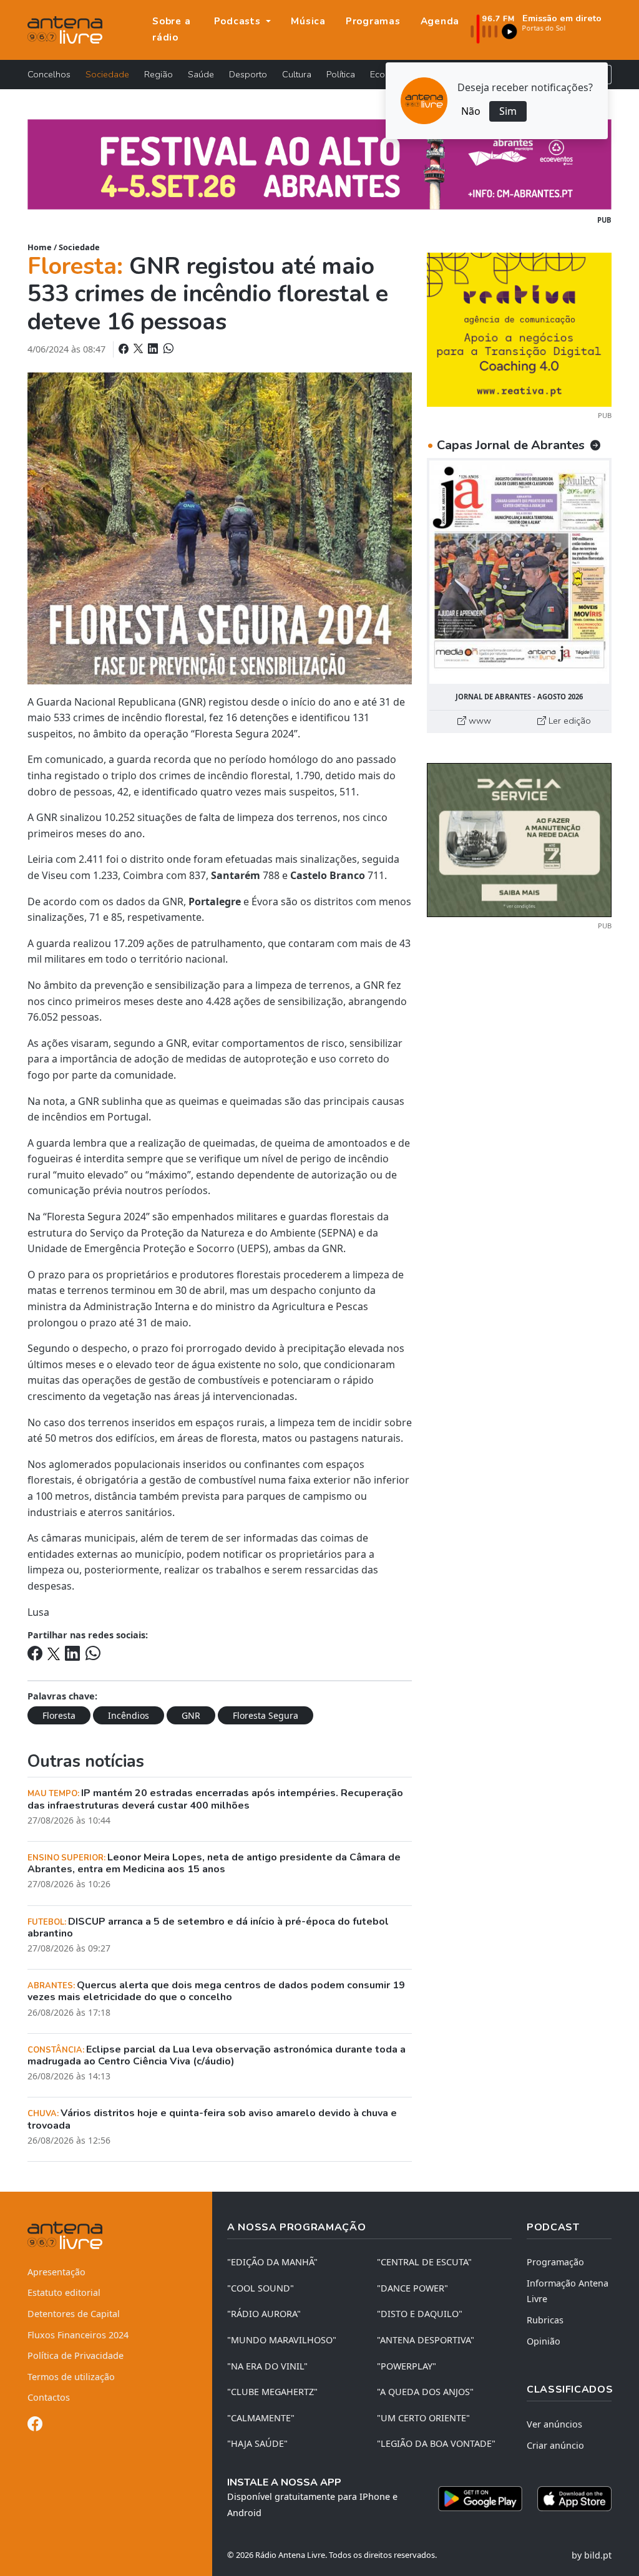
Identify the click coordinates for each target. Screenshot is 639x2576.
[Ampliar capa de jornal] (519, 572)
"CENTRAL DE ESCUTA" (424, 2262)
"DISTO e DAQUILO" (420, 2314)
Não (471, 111)
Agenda (440, 21)
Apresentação (56, 2272)
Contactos (49, 2397)
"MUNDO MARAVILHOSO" (282, 2340)
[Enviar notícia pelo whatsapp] (167, 349)
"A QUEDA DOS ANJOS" (425, 2392)
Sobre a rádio (171, 29)
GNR (191, 1715)
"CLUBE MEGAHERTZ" (272, 2392)
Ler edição (568, 721)
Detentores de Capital (74, 2314)
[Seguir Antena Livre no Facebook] (35, 2426)
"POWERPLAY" (407, 2366)
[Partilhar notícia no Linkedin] (154, 349)
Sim (508, 111)
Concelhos (49, 74)
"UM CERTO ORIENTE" (423, 2418)
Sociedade (107, 74)
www (479, 721)
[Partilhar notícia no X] (139, 349)
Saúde (201, 74)
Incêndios (129, 1715)
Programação (555, 2262)
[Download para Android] (480, 2499)
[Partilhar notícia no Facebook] (125, 349)
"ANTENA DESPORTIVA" (426, 2340)
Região (159, 74)
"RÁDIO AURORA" (264, 2314)
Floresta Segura (266, 1715)
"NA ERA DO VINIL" (267, 2366)
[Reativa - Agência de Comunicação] (519, 329)
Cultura (297, 74)
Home (40, 247)
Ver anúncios (554, 2424)
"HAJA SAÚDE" (257, 2443)
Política (341, 74)
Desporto (248, 74)
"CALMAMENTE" (261, 2418)
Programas (373, 21)
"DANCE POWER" (412, 2288)
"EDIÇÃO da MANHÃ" (272, 2262)
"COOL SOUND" (261, 2288)
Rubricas (545, 2320)
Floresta (59, 1715)
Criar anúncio (555, 2445)
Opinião (544, 2341)
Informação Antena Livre (568, 2291)
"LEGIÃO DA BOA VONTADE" (436, 2443)
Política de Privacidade (76, 2355)
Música (308, 21)
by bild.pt (592, 2555)
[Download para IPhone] (574, 2499)
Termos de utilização (71, 2377)
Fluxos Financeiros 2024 (78, 2335)
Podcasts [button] (239, 21)
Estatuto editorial (64, 2292)
